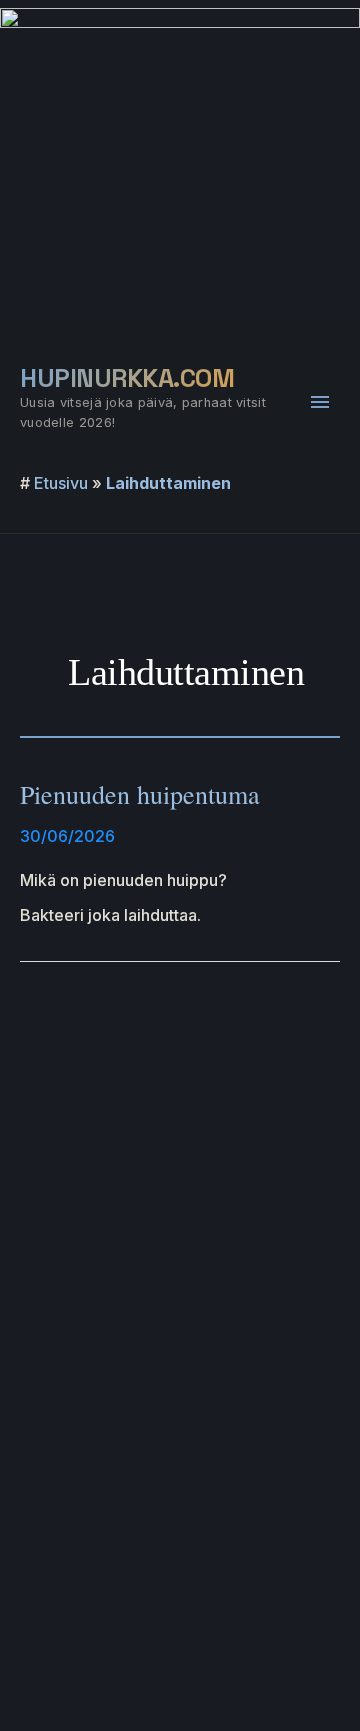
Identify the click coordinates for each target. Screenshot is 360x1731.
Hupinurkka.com (127, 378)
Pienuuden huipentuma (140, 794)
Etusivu (61, 483)
